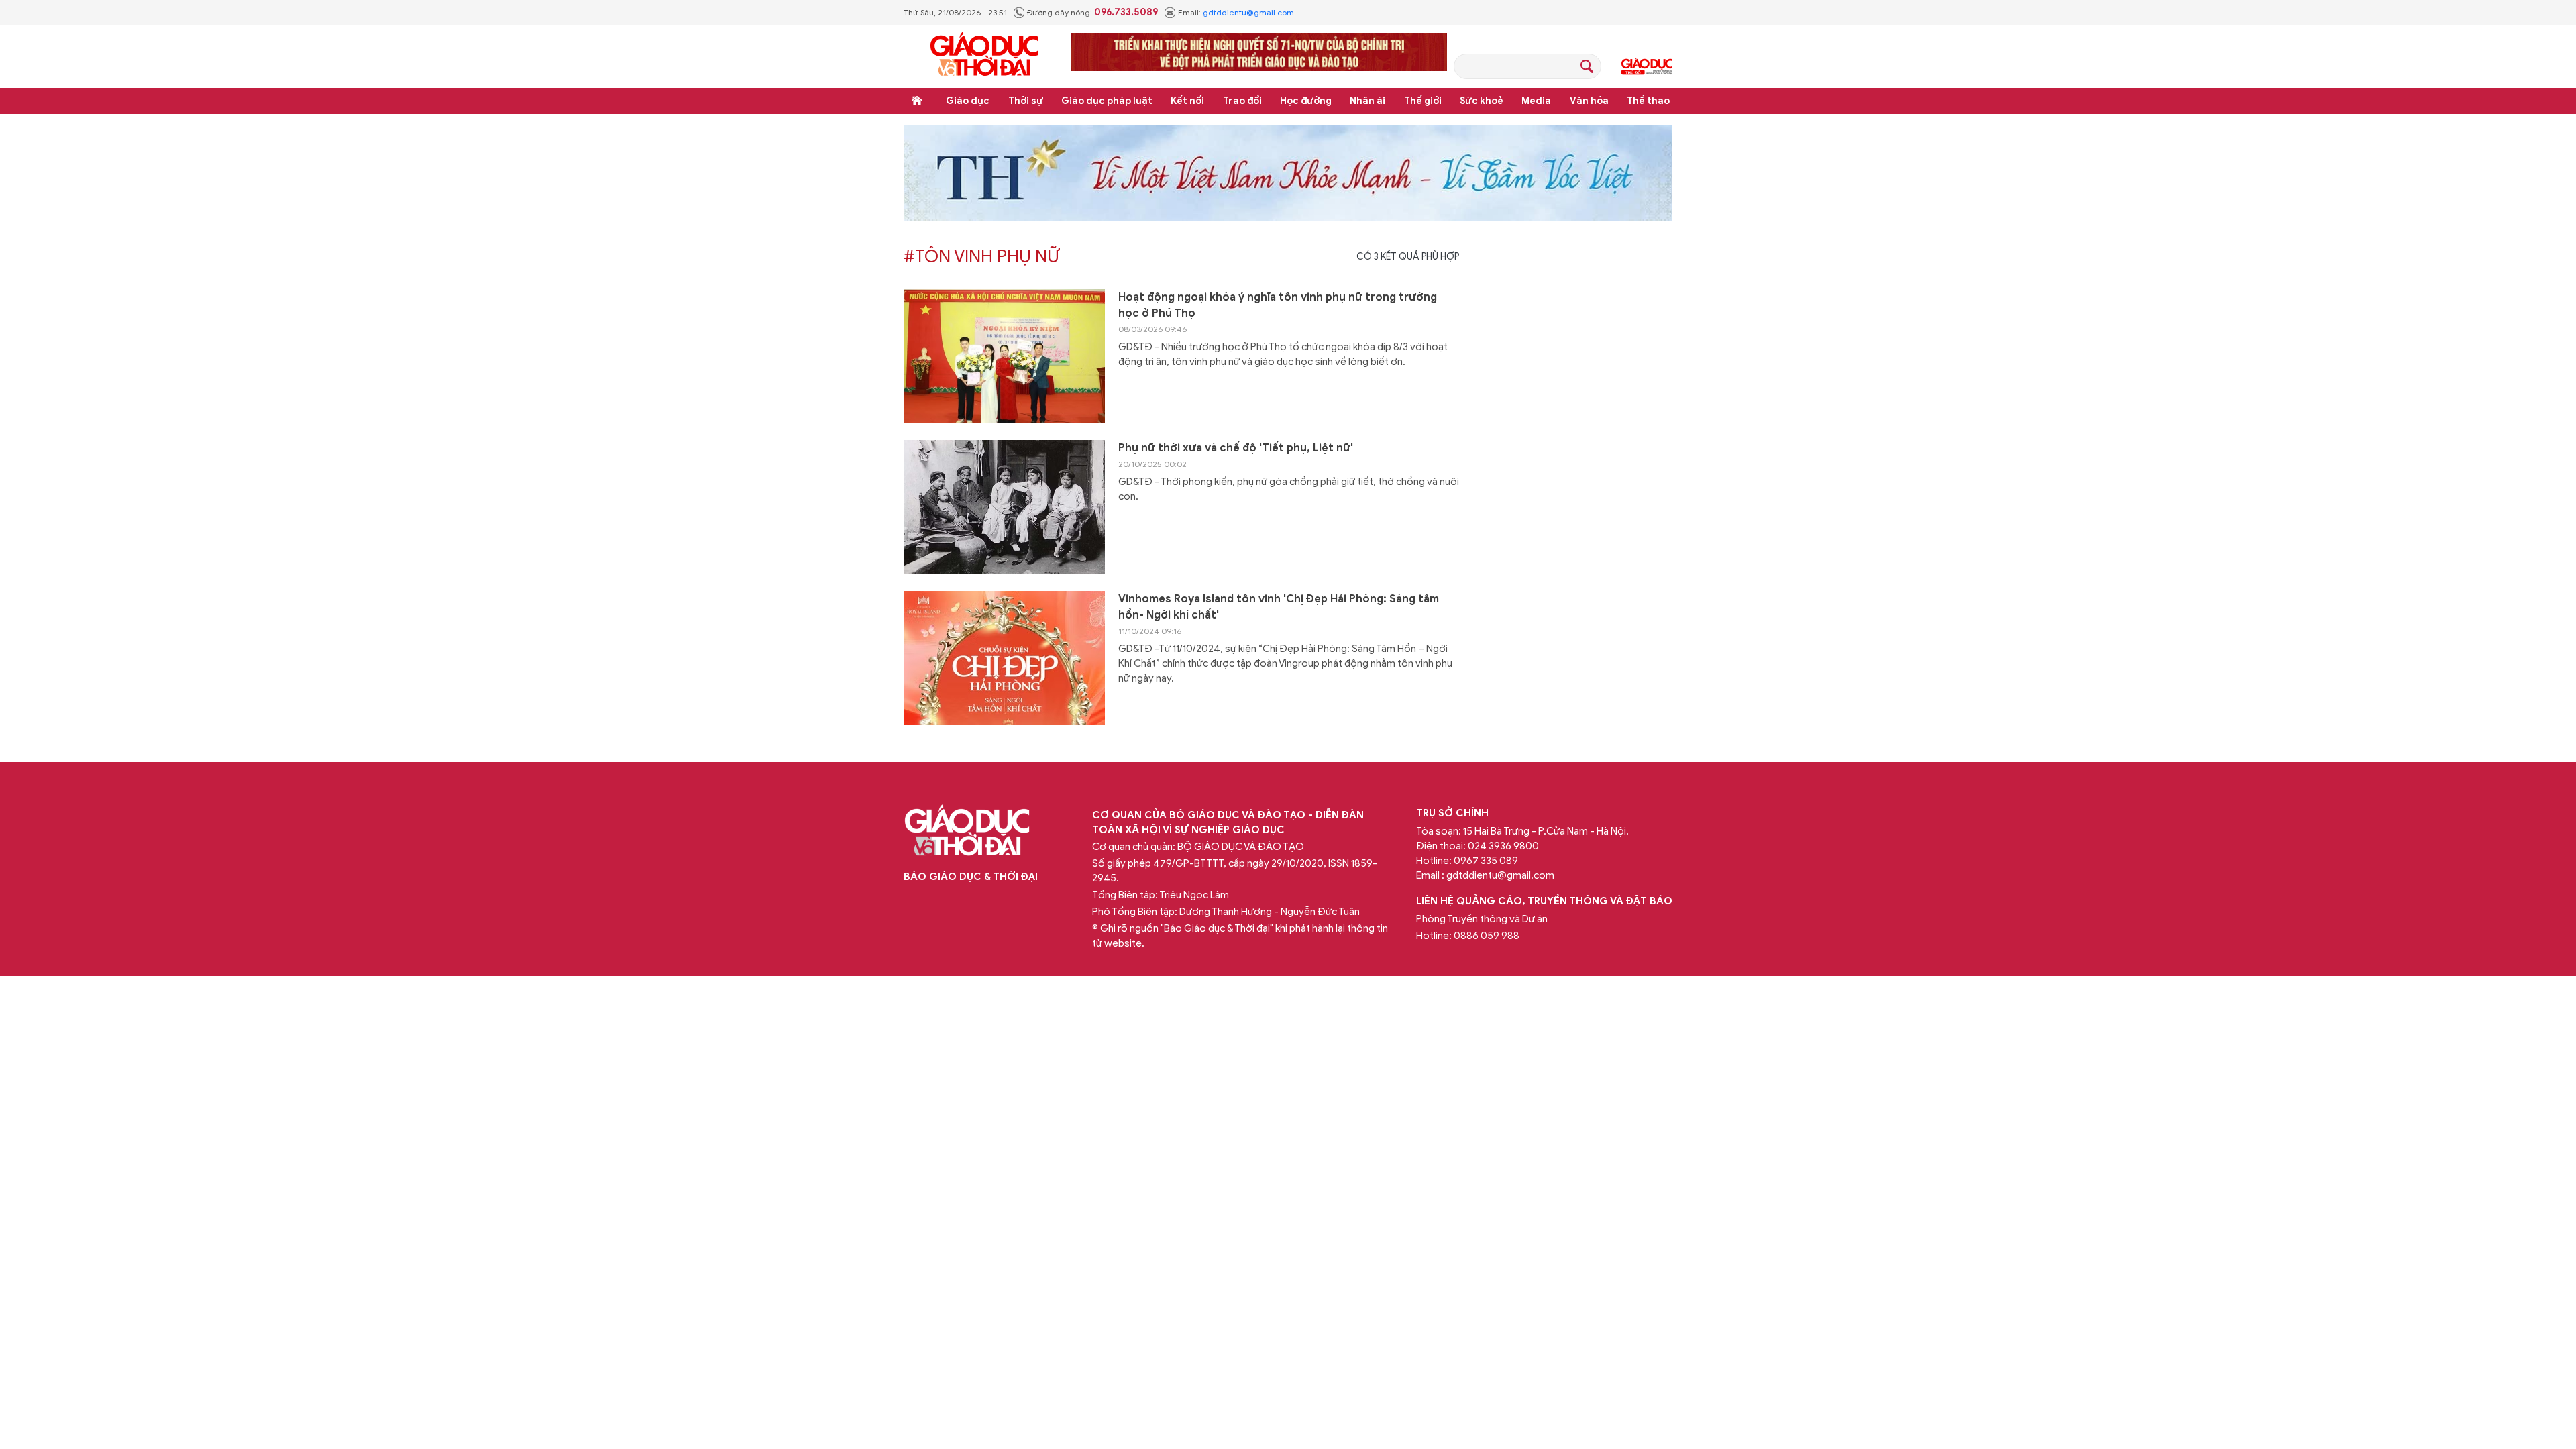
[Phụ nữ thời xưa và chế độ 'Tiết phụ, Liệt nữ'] (1004, 507)
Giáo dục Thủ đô (1647, 66)
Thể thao (1648, 101)
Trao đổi (1242, 101)
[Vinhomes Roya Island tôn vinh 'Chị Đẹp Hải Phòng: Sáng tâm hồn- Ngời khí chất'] (1004, 658)
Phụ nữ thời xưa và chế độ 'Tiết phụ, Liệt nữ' (1236, 448)
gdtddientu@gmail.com (1248, 12)
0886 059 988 (1487, 936)
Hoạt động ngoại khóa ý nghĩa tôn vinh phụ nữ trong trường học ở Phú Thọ (1278, 305)
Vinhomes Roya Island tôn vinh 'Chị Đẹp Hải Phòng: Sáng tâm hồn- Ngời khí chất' (1279, 607)
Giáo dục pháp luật (1107, 101)
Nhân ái (1367, 101)
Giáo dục (968, 101)
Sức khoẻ (1482, 101)
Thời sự (1026, 101)
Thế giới (1423, 101)
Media (1536, 101)
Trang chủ (917, 101)
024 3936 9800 (1503, 846)
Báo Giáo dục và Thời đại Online (984, 56)
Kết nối (1187, 101)
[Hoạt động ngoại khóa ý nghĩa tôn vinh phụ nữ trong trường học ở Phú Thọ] (1004, 356)
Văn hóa (1589, 101)
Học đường (1306, 101)
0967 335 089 (1486, 861)
